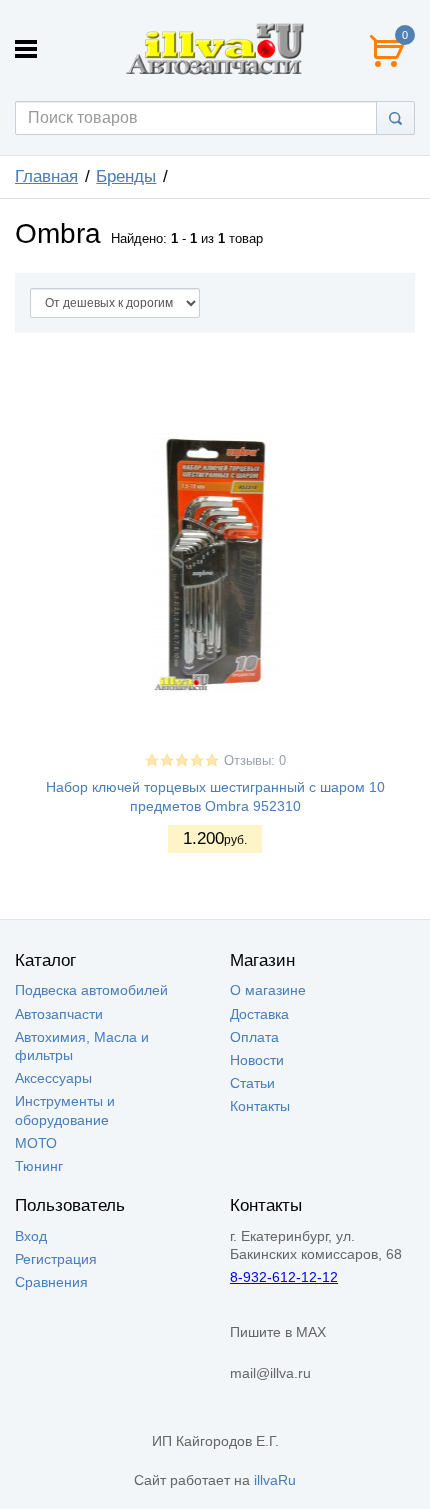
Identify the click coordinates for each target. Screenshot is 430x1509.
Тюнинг (39, 1166)
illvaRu (275, 1480)
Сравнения (51, 1282)
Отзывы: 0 (255, 761)
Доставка (259, 1014)
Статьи (252, 1083)
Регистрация (56, 1259)
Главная (46, 176)
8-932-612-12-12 (284, 1277)
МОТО (36, 1143)
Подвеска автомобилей (91, 990)
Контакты (260, 1106)
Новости (257, 1060)
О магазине (268, 990)
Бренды (126, 176)
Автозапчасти (59, 1014)
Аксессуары (53, 1078)
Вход (31, 1236)
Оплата (254, 1037)
